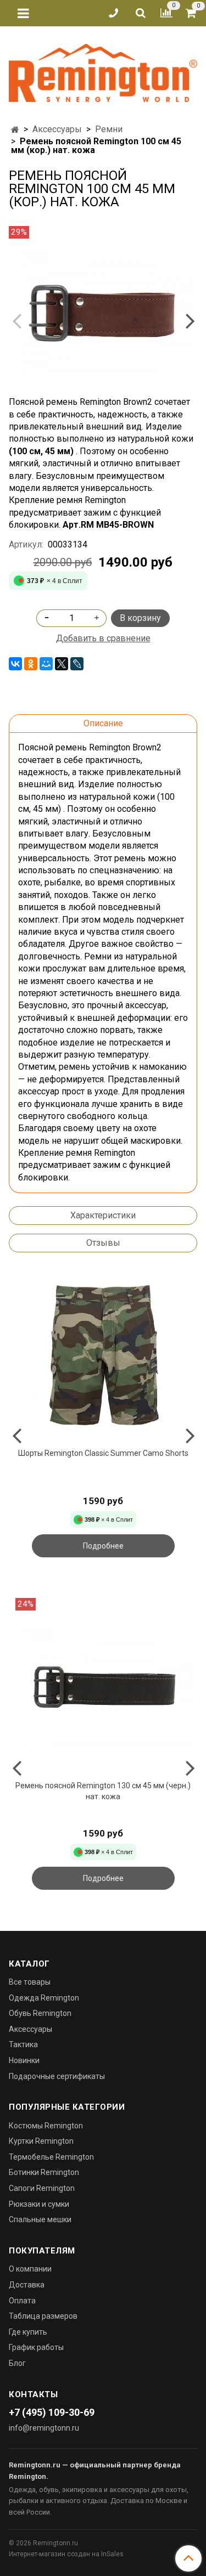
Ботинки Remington (44, 2172)
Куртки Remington (41, 2141)
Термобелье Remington (51, 2157)
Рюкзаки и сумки (39, 2204)
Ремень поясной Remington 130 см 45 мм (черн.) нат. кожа (103, 1791)
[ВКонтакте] (15, 664)
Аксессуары (57, 129)
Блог (17, 2363)
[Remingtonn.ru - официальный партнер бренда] (103, 71)
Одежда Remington (44, 1998)
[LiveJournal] (77, 664)
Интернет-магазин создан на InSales (66, 2554)
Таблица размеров (43, 2316)
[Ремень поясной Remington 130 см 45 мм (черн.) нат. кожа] (103, 1687)
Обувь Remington (40, 2013)
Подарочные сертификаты (57, 2076)
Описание (103, 723)
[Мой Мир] (46, 664)
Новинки (24, 2060)
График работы (36, 2347)
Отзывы (103, 1243)
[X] (62, 664)
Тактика (23, 2044)
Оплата (22, 2301)
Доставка (27, 2285)
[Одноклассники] (31, 664)
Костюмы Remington (46, 2126)
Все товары (30, 1982)
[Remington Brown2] (103, 311)
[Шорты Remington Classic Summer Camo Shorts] (103, 1355)
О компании (30, 2269)
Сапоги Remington (42, 2188)
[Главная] (15, 130)
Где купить (28, 2332)
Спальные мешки (40, 2219)
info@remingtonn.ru (44, 2428)
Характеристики (103, 1215)
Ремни (109, 129)
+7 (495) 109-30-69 (52, 2412)
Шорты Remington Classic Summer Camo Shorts (103, 1453)
